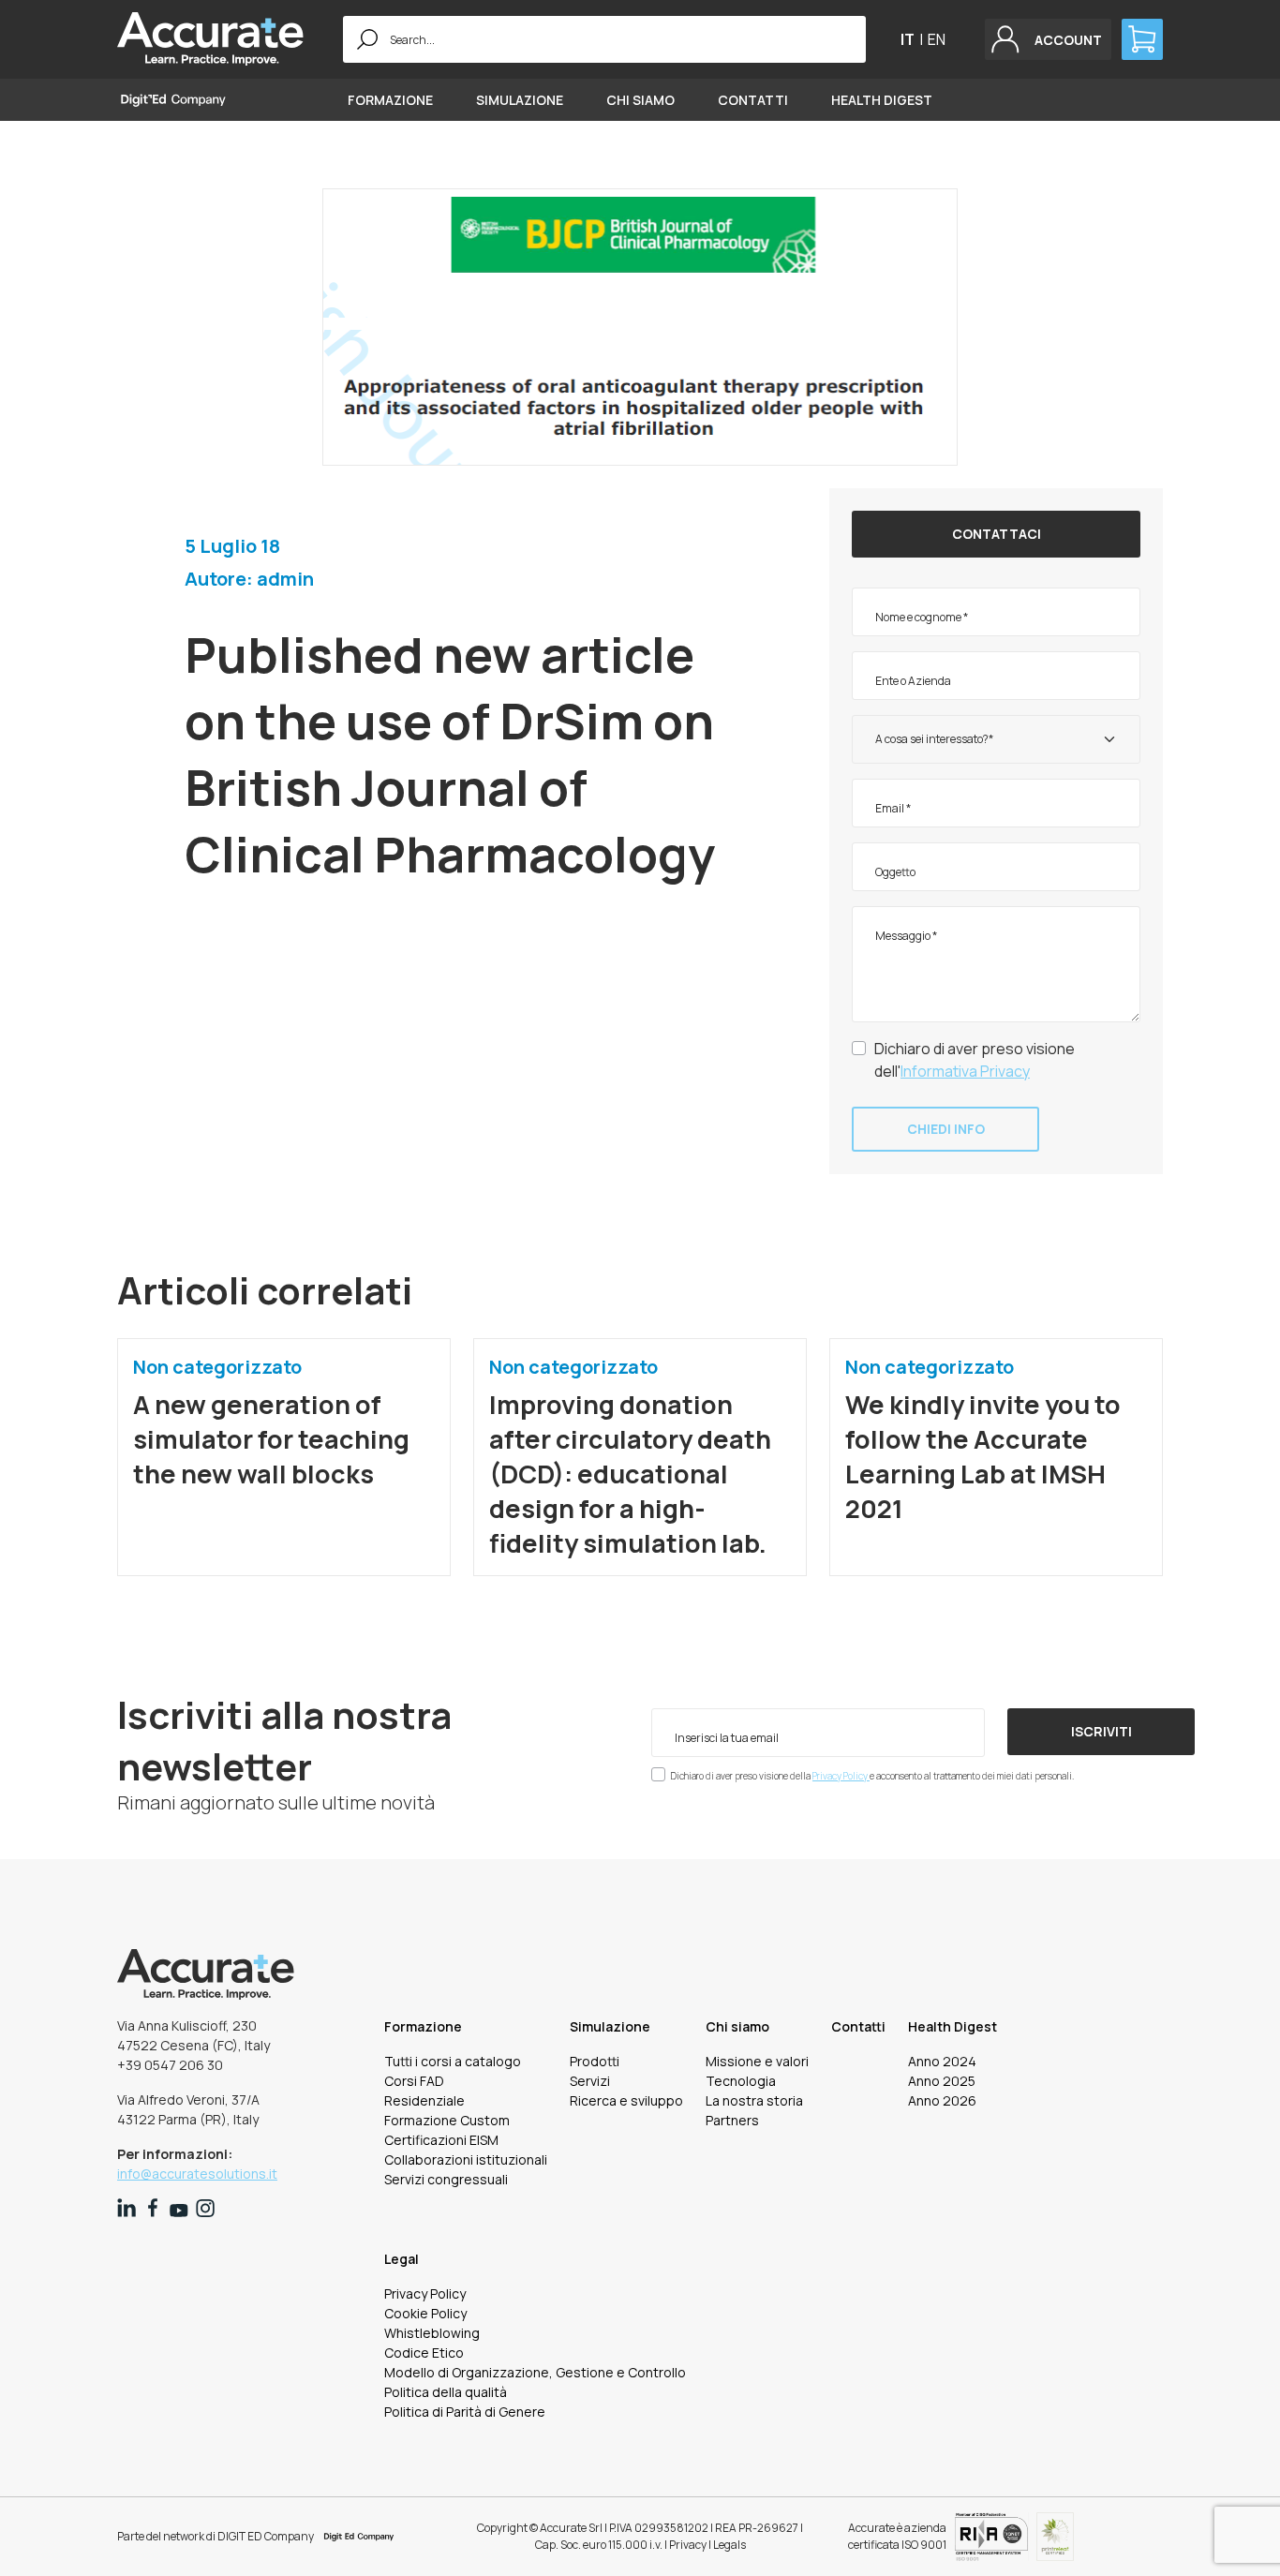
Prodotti (595, 2061)
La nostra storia (754, 2100)
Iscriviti (1101, 1731)
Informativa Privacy (965, 1071)
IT (908, 39)
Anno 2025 (942, 2081)
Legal (402, 2259)
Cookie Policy (425, 2313)
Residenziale (424, 2100)
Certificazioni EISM (441, 2140)
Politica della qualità (446, 2392)
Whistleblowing (432, 2333)
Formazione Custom (447, 2120)
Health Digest (882, 100)
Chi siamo (640, 100)
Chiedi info (946, 1129)
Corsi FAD (414, 2081)
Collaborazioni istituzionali (466, 2159)
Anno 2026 (942, 2100)
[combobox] (996, 739)
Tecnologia (741, 2081)
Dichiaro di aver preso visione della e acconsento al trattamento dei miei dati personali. (872, 1776)
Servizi (590, 2081)
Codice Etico (424, 2353)
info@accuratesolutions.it (197, 2174)
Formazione (390, 100)
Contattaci (997, 534)
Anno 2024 (942, 2061)
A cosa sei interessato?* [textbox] (934, 739)
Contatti (753, 100)
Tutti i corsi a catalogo (453, 2061)
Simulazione (520, 100)
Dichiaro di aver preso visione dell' (975, 1060)
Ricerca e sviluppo (626, 2100)
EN (937, 39)
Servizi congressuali (446, 2179)
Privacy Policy (841, 1776)
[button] (1048, 39)
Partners (732, 2120)
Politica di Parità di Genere (465, 2412)
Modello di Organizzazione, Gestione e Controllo (535, 2372)
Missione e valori (757, 2061)
